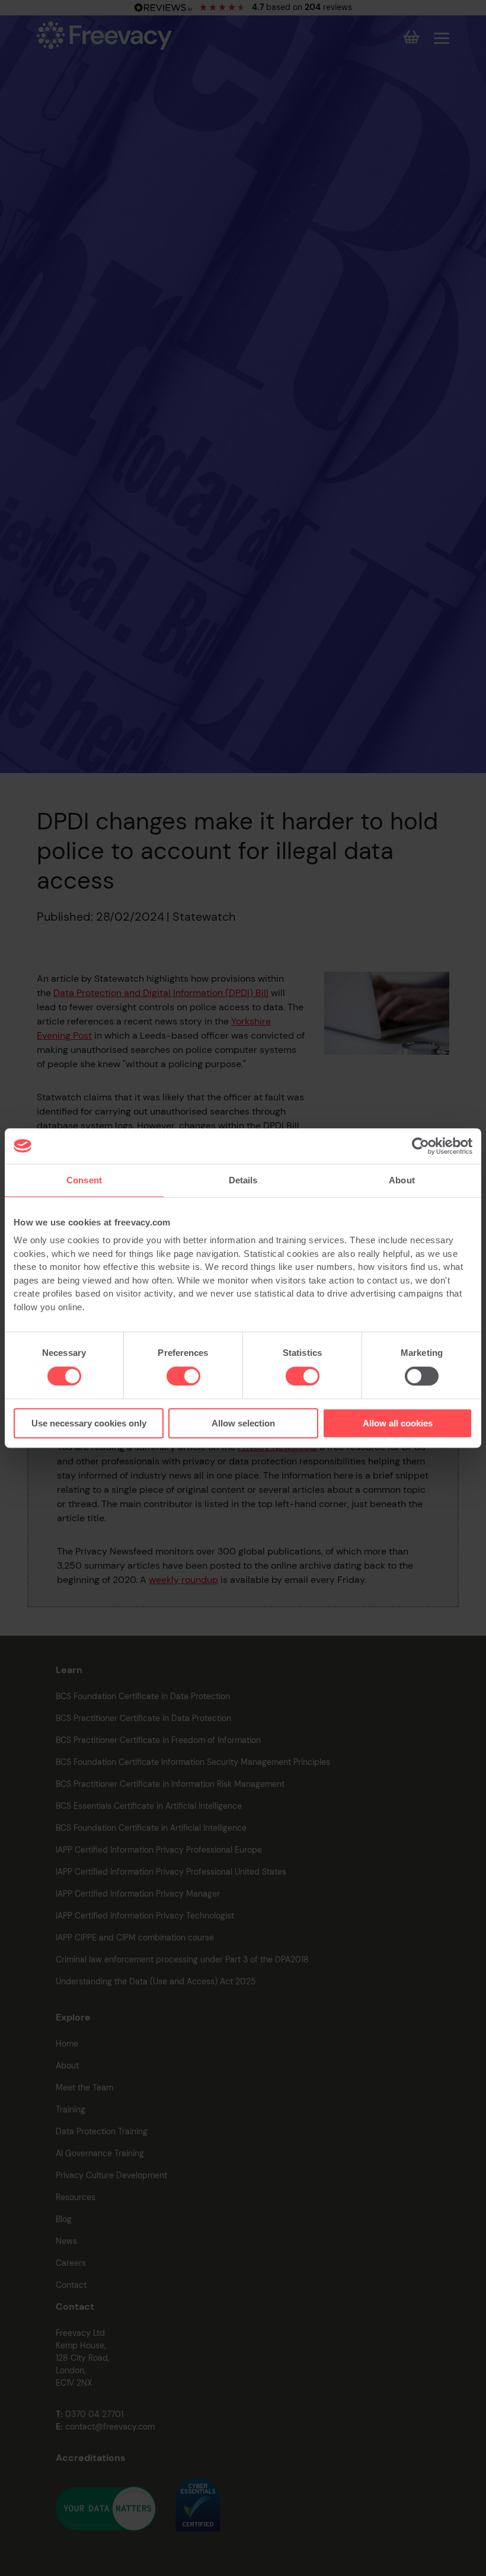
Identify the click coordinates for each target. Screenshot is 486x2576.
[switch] (183, 1376)
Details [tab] (243, 1180)
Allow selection (243, 1423)
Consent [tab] (84, 1180)
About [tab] (402, 1180)
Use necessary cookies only (89, 1423)
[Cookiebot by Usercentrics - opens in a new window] (421, 1146)
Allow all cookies (398, 1423)
